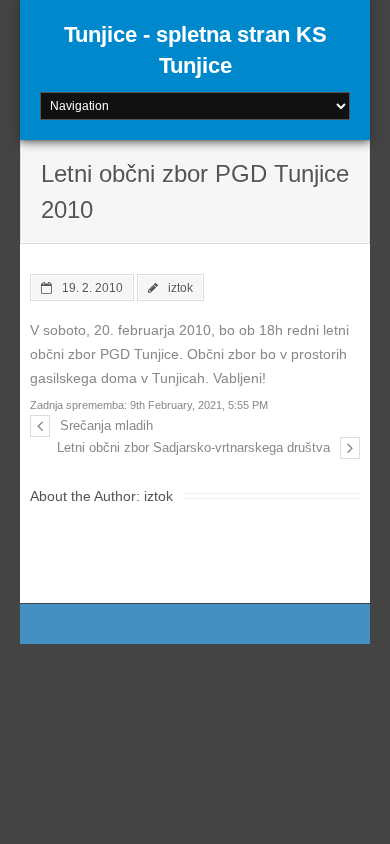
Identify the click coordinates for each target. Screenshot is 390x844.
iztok (180, 287)
